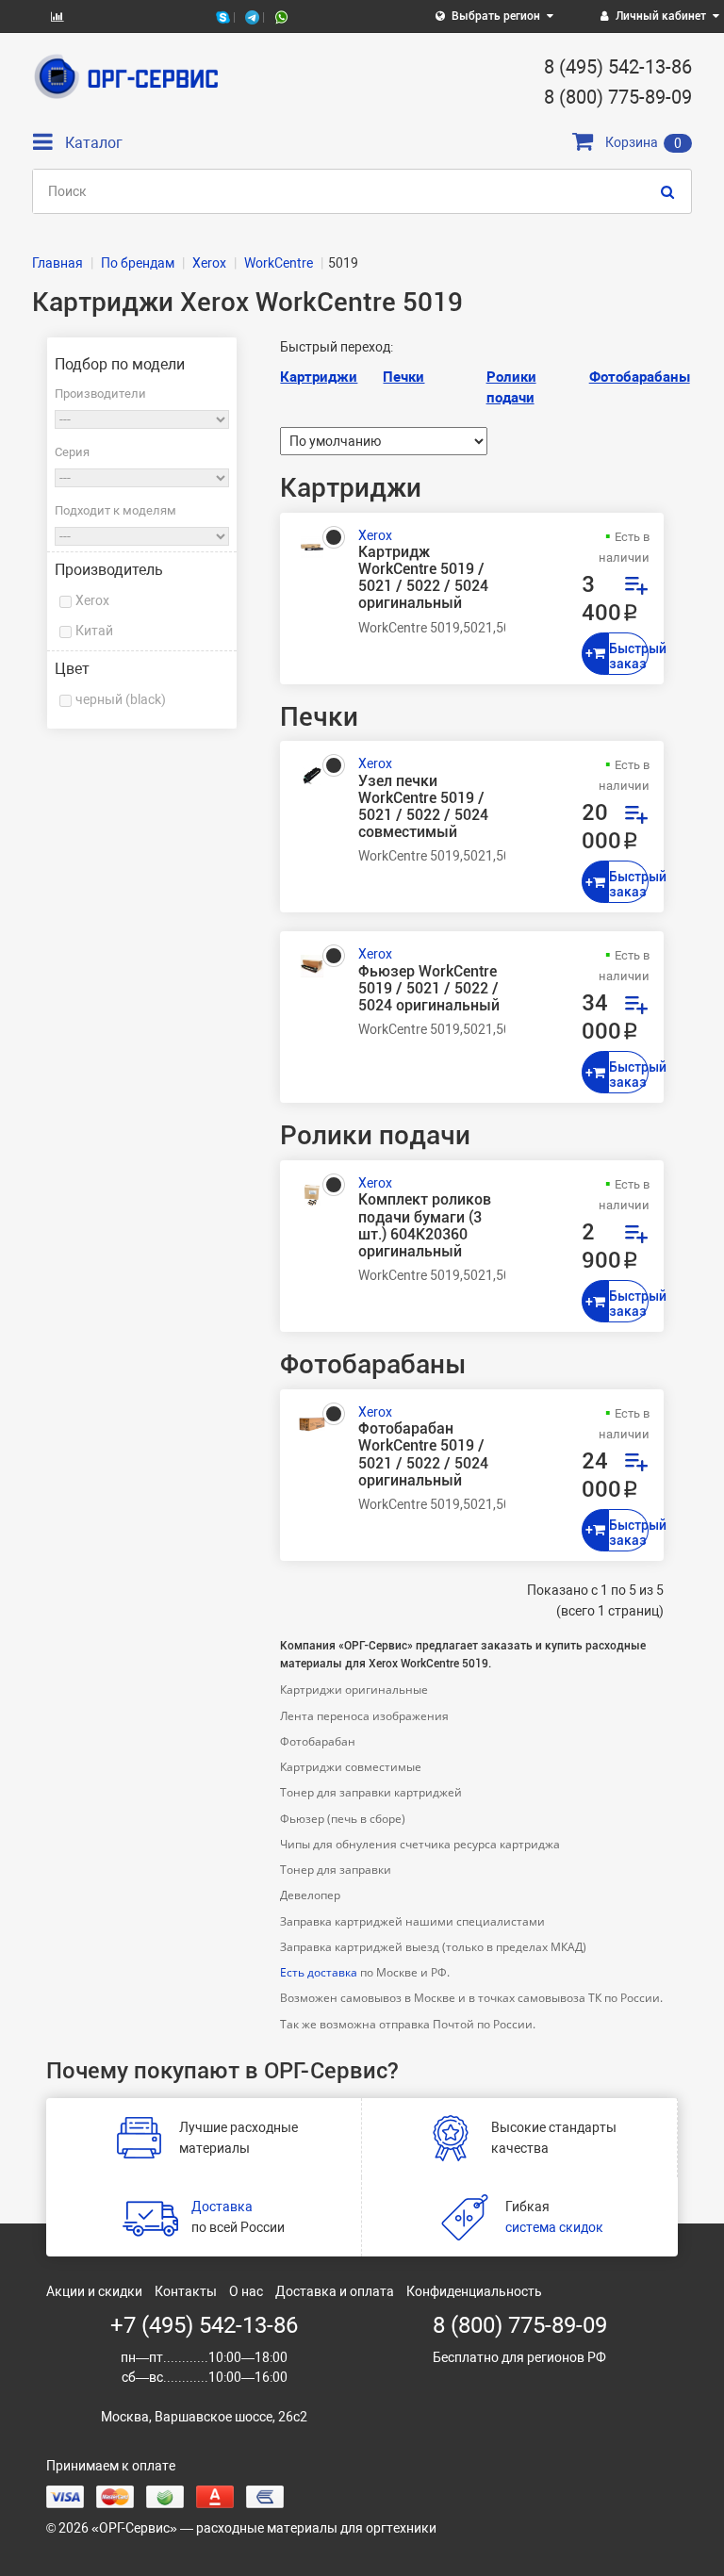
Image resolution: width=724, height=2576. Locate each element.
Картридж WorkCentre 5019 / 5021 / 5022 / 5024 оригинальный (423, 578)
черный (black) (121, 699)
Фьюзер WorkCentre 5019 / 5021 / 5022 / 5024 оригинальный (429, 989)
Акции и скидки (94, 2291)
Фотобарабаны (640, 377)
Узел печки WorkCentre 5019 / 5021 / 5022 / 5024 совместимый (423, 807)
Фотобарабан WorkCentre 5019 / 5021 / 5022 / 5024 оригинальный (423, 1455)
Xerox (92, 600)
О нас (246, 2291)
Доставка (222, 2207)
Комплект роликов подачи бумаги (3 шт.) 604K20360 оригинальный (425, 1226)
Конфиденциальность (474, 2291)
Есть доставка (319, 1972)
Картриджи (319, 377)
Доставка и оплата (335, 2291)
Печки (403, 377)
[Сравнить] (635, 588)
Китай (94, 631)
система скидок (554, 2227)
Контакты (186, 2291)
